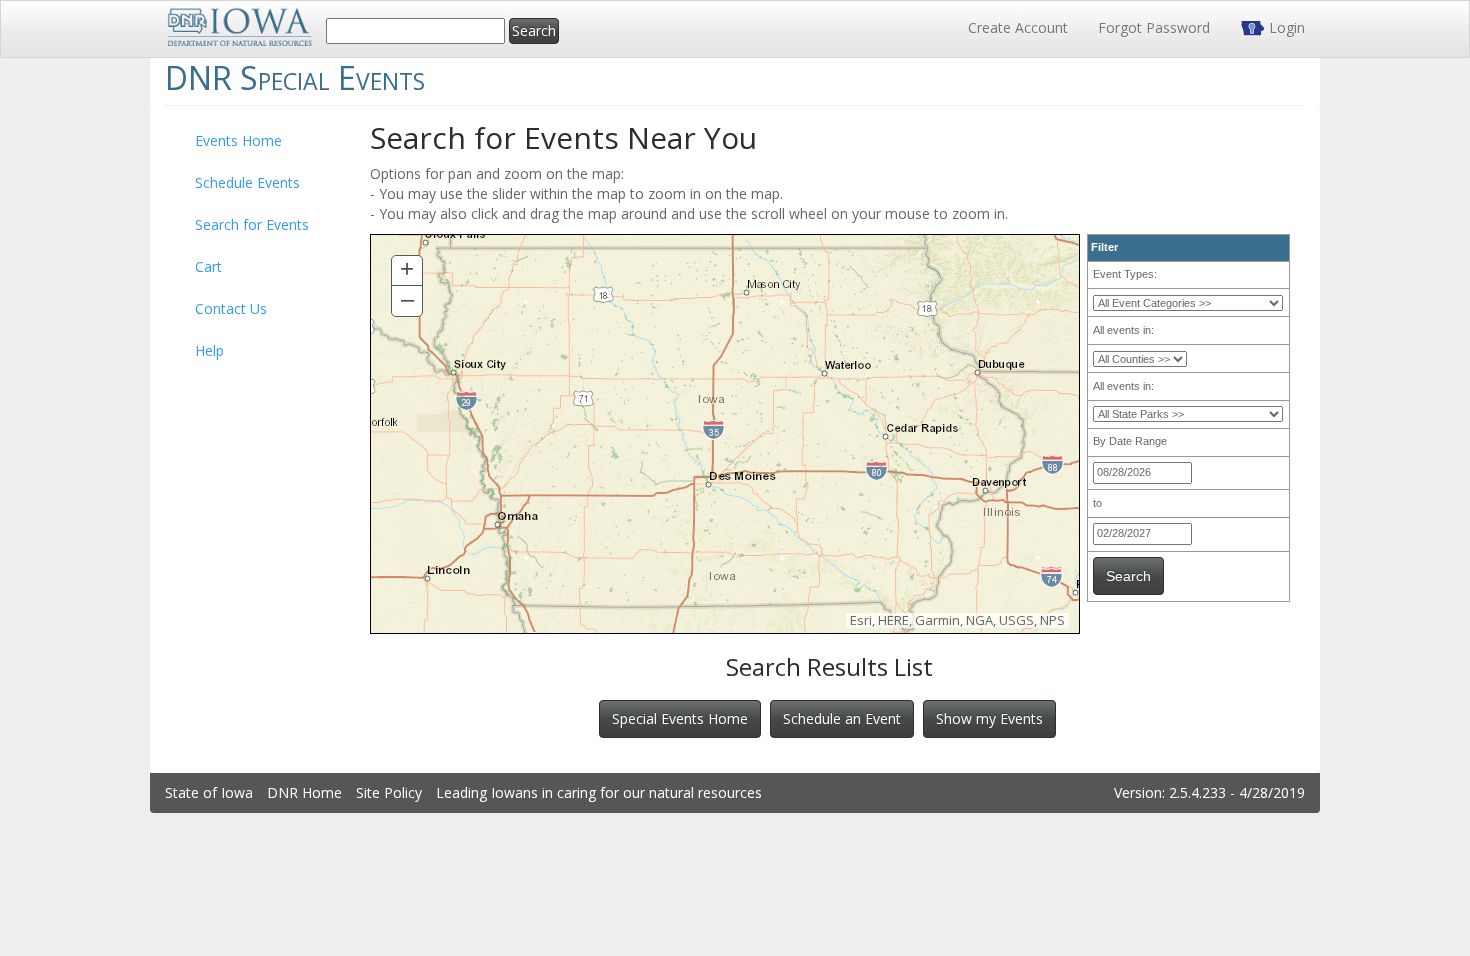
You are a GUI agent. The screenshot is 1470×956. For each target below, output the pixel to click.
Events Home (238, 140)
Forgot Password (1154, 27)
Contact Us (231, 308)
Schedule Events (247, 182)
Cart (208, 266)
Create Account (1018, 27)
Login (1285, 27)
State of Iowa (209, 792)
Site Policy (389, 792)
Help (209, 350)
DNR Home (304, 792)
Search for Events (252, 224)
